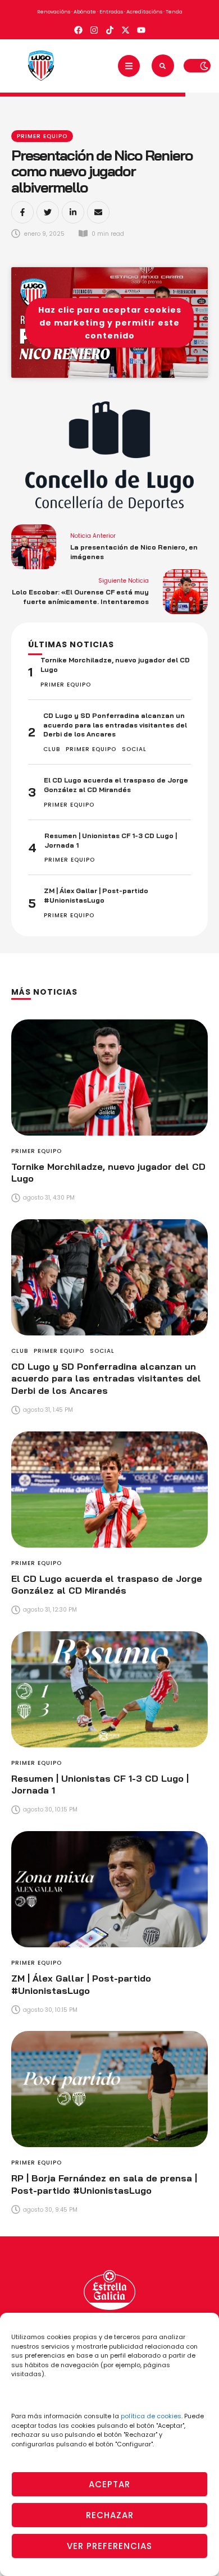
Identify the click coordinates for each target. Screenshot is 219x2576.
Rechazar (110, 2515)
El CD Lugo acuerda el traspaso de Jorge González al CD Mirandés (116, 785)
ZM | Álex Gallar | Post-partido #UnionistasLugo (96, 895)
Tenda (174, 12)
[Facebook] (22, 212)
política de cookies (151, 2416)
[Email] (98, 212)
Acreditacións (144, 12)
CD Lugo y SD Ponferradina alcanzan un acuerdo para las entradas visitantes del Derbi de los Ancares (115, 725)
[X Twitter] (48, 212)
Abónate (85, 12)
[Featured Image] (109, 1077)
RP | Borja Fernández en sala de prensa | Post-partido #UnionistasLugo (104, 2184)
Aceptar (109, 2484)
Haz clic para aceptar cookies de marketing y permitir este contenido (110, 322)
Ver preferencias (109, 2546)
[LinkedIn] (73, 212)
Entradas (111, 12)
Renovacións (54, 12)
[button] (129, 66)
